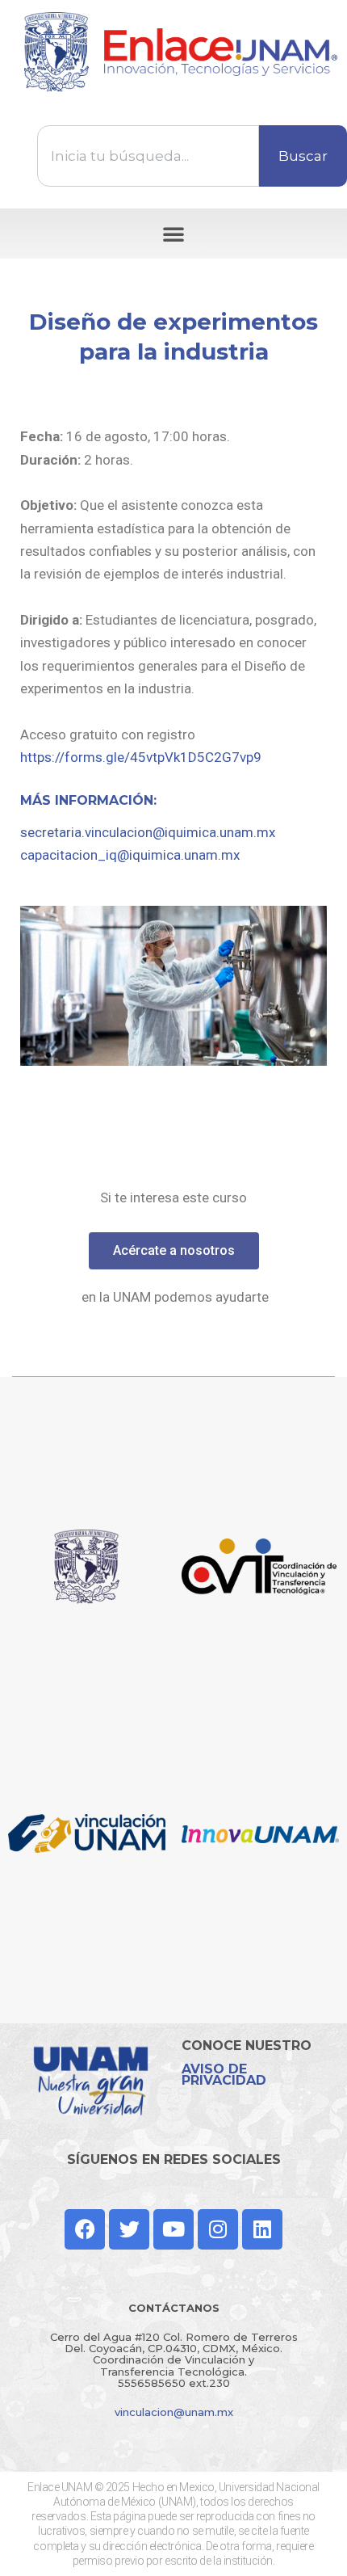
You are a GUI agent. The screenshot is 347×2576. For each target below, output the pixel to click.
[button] (173, 234)
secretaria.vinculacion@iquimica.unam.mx (148, 832)
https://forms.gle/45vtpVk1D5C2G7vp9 (141, 757)
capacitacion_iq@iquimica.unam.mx (130, 855)
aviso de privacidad (224, 2075)
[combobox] (148, 156)
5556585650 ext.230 (174, 2383)
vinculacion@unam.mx (174, 2412)
